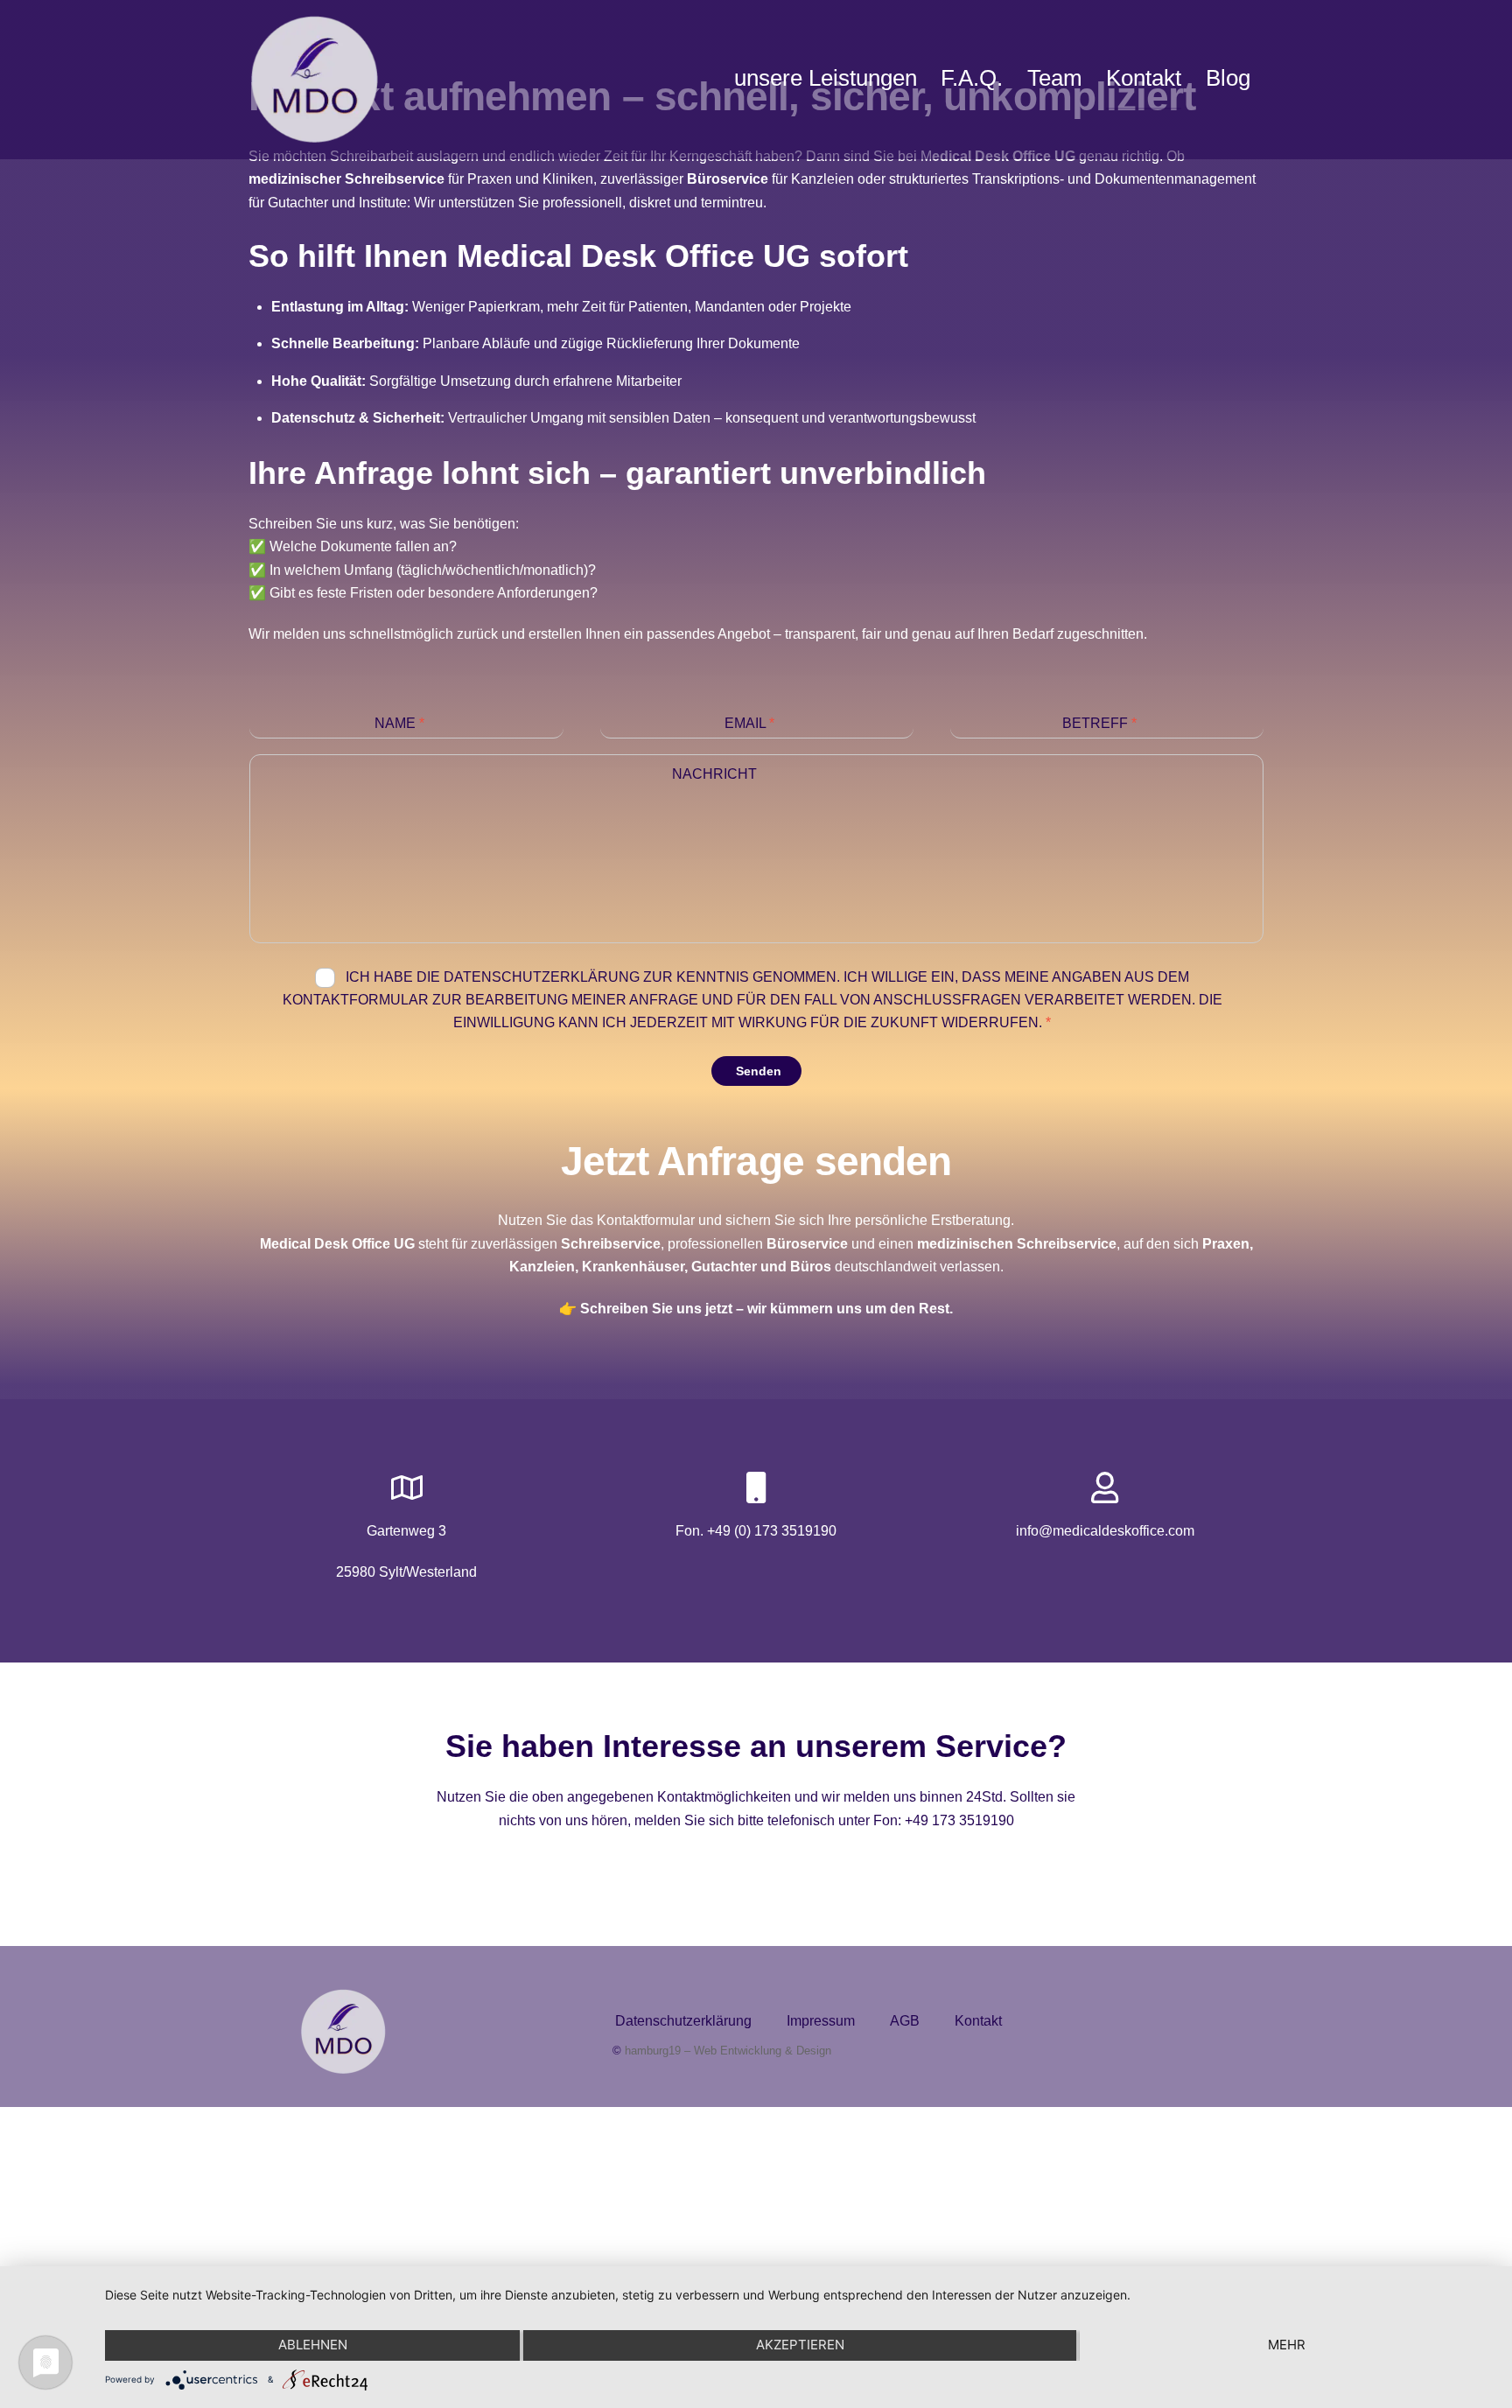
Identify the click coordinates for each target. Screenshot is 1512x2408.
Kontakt (1144, 78)
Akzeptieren (800, 2345)
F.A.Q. (972, 78)
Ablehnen (313, 2345)
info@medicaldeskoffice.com (1105, 1531)
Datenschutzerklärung (683, 2021)
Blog (1228, 78)
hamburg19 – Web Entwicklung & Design (728, 2051)
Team (1055, 78)
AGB (905, 2021)
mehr (1287, 2345)
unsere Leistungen (826, 78)
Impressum (821, 2021)
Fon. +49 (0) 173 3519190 (756, 1531)
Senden (759, 1071)
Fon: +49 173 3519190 (944, 1820)
